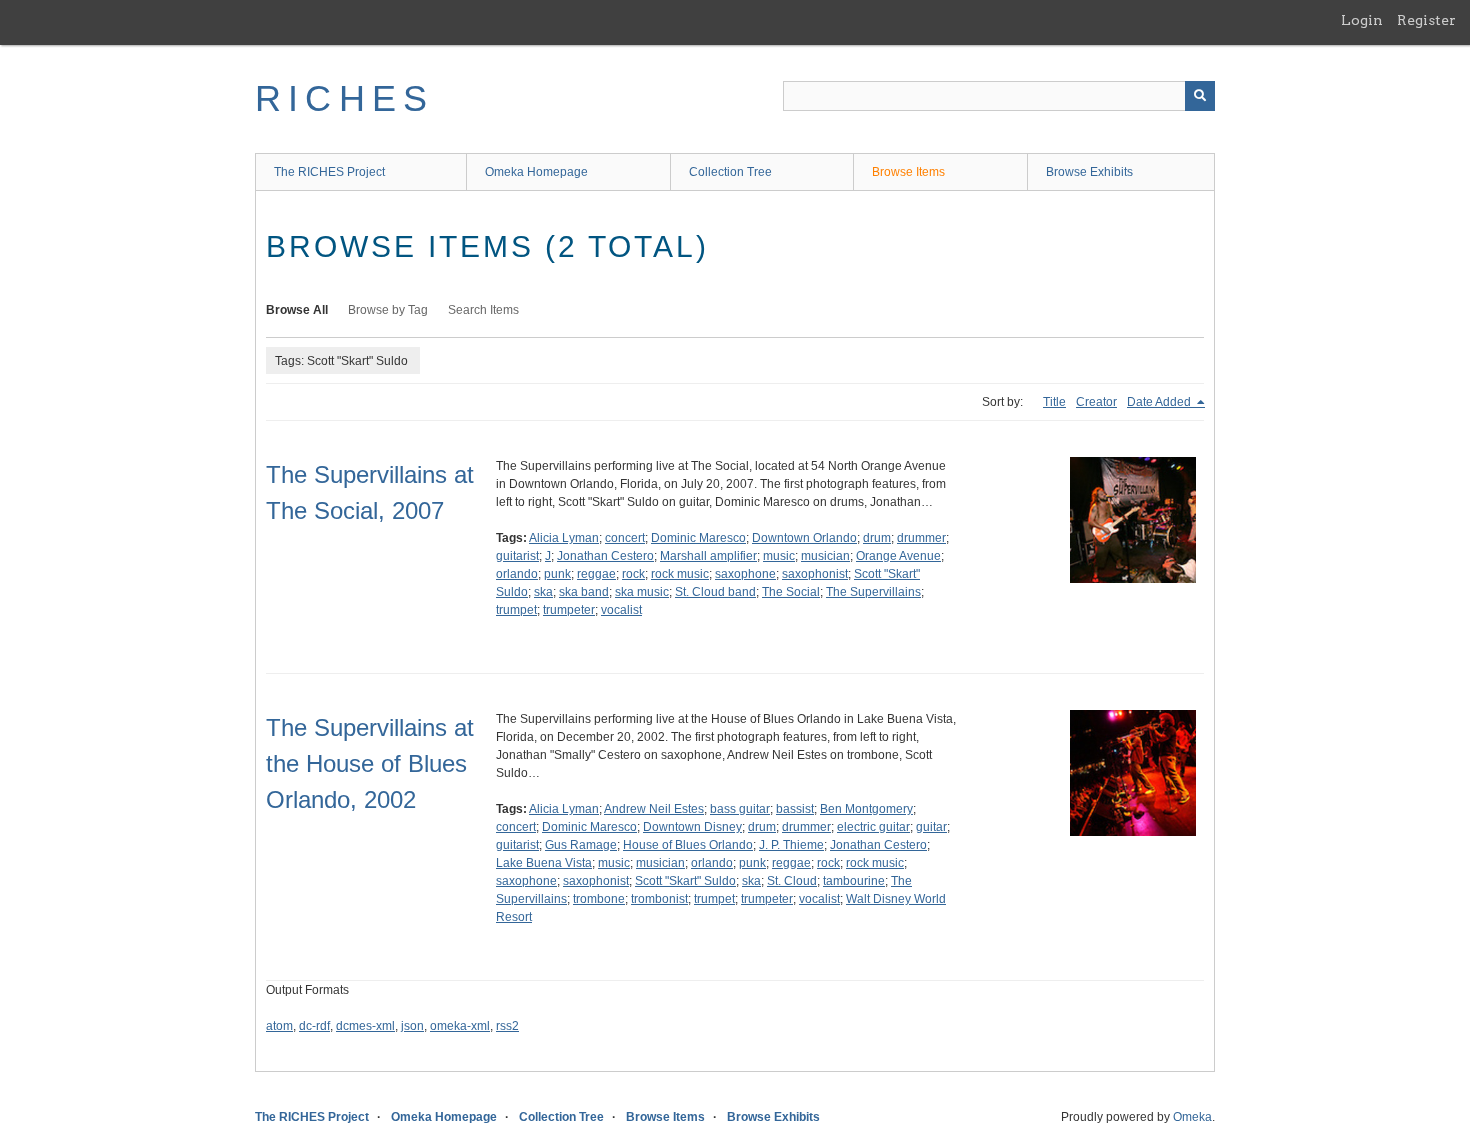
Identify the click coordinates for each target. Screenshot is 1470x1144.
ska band (584, 592)
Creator (1096, 402)
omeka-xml (460, 1026)
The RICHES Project (329, 172)
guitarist (517, 556)
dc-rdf (314, 1026)
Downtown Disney (692, 827)
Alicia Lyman (564, 538)
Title (1054, 402)
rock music (680, 574)
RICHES (344, 98)
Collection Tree (730, 172)
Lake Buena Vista (544, 863)
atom (279, 1026)
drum (877, 538)
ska (543, 592)
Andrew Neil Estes (654, 809)
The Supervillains (873, 592)
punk (557, 574)
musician (825, 556)
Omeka (1192, 1117)
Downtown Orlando (804, 538)
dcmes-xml (365, 1026)
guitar (931, 827)
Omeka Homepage (536, 172)
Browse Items (908, 172)
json (412, 1026)
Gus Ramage (581, 845)
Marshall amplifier (708, 556)
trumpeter (569, 610)
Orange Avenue (898, 556)
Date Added (1160, 402)
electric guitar (873, 827)
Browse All (297, 310)
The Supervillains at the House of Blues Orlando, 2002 (370, 763)
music (779, 556)
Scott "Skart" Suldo (685, 881)
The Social (791, 592)
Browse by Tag (388, 310)
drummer (921, 538)
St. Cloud (792, 881)
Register (1426, 20)
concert (625, 538)
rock (633, 574)
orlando (517, 574)
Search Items (483, 310)
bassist (795, 809)
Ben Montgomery (866, 809)
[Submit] (1200, 96)
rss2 (507, 1026)
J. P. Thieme (791, 845)
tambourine (854, 881)
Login (1362, 20)
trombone (599, 899)
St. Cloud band (715, 592)
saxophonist (815, 574)
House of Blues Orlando (688, 845)
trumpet (516, 610)
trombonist (659, 899)
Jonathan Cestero (605, 556)
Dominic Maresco (698, 538)
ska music (642, 592)
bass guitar (740, 809)
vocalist (621, 610)
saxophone (745, 574)
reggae (596, 574)
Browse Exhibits (1089, 172)
